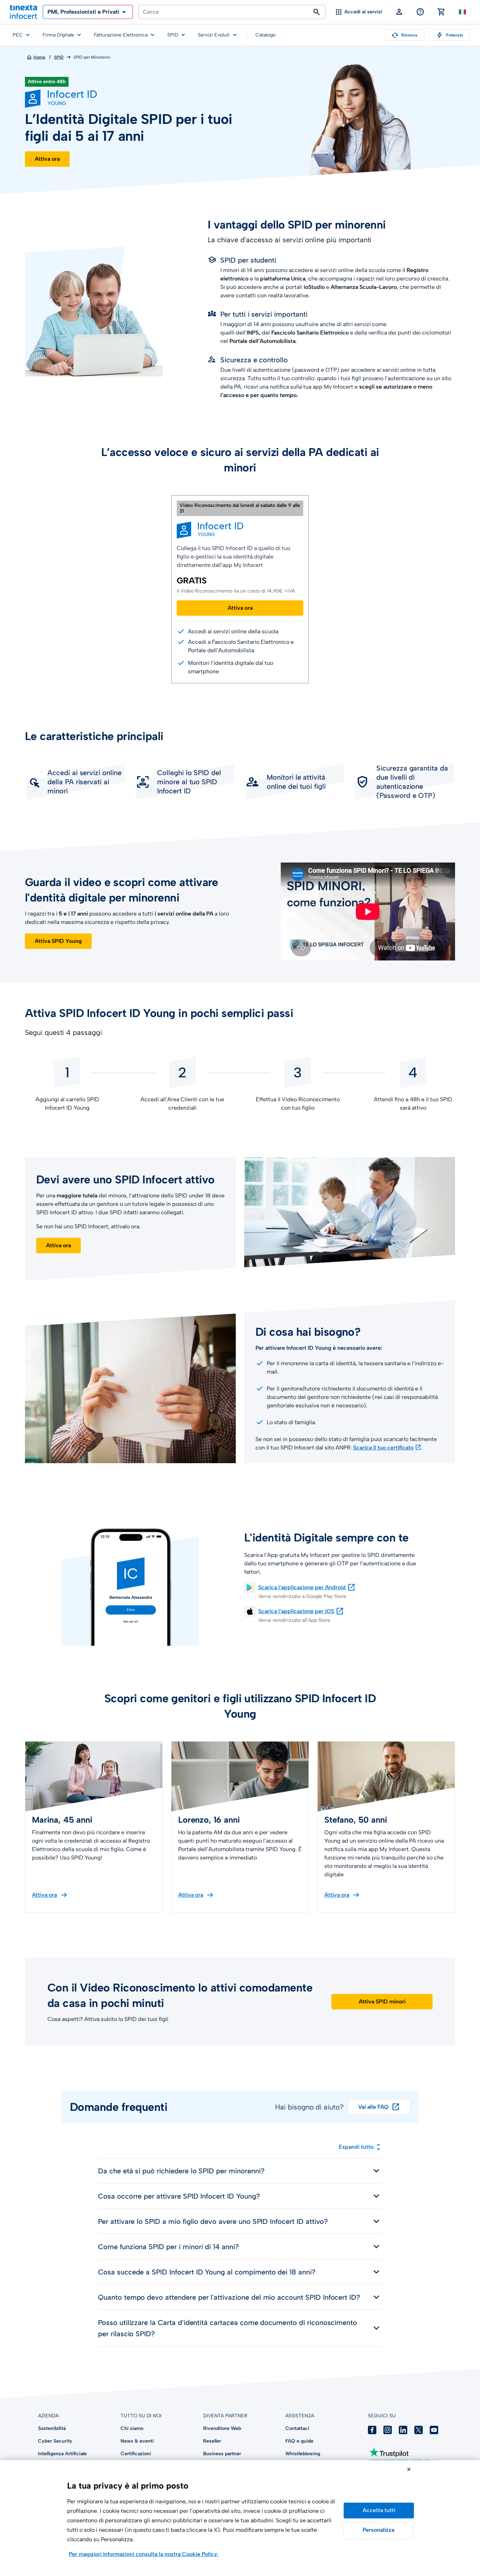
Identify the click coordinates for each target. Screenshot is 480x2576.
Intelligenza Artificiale (62, 2454)
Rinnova (404, 35)
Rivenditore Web (222, 2428)
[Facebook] (372, 2430)
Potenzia (449, 35)
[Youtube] (434, 2430)
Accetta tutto (379, 2511)
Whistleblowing (303, 2454)
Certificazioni (136, 2454)
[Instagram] (388, 2430)
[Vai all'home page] (24, 12)
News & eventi (137, 2441)
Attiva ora (47, 159)
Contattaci (297, 2428)
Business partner (222, 2454)
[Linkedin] (403, 2430)
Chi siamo (132, 2428)
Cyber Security (55, 2441)
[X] (419, 2430)
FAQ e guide (299, 2441)
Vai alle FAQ (379, 2107)
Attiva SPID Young (58, 941)
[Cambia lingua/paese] (462, 12)
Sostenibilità (52, 2428)
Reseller (212, 2441)
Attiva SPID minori (382, 2002)
